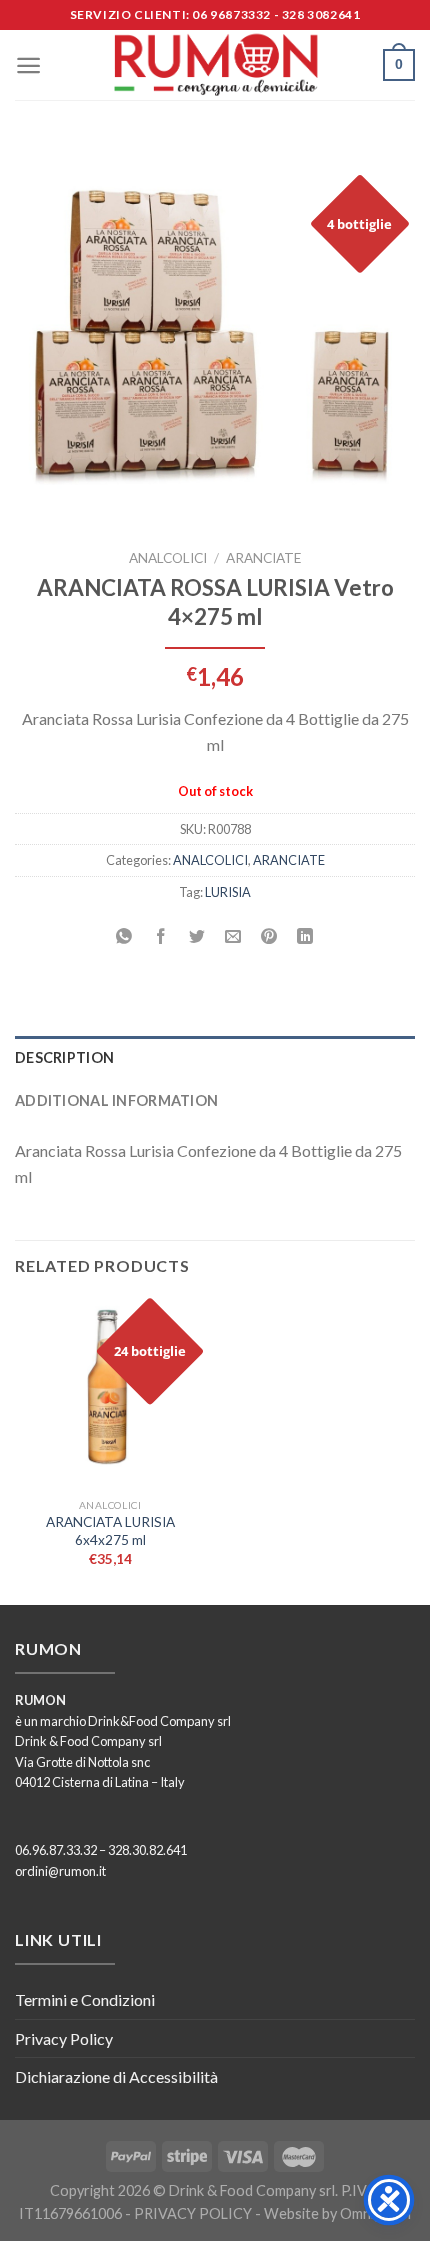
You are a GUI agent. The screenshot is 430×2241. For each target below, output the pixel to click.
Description (64, 1057)
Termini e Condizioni (85, 1999)
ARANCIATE (263, 558)
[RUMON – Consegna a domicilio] (215, 65)
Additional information (116, 1100)
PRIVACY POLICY (193, 2213)
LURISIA (228, 892)
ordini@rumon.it (60, 1871)
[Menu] (28, 65)
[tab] (215, 1057)
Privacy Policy (64, 2038)
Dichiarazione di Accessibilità (116, 2076)
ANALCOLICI (168, 558)
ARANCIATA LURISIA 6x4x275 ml (110, 1531)
